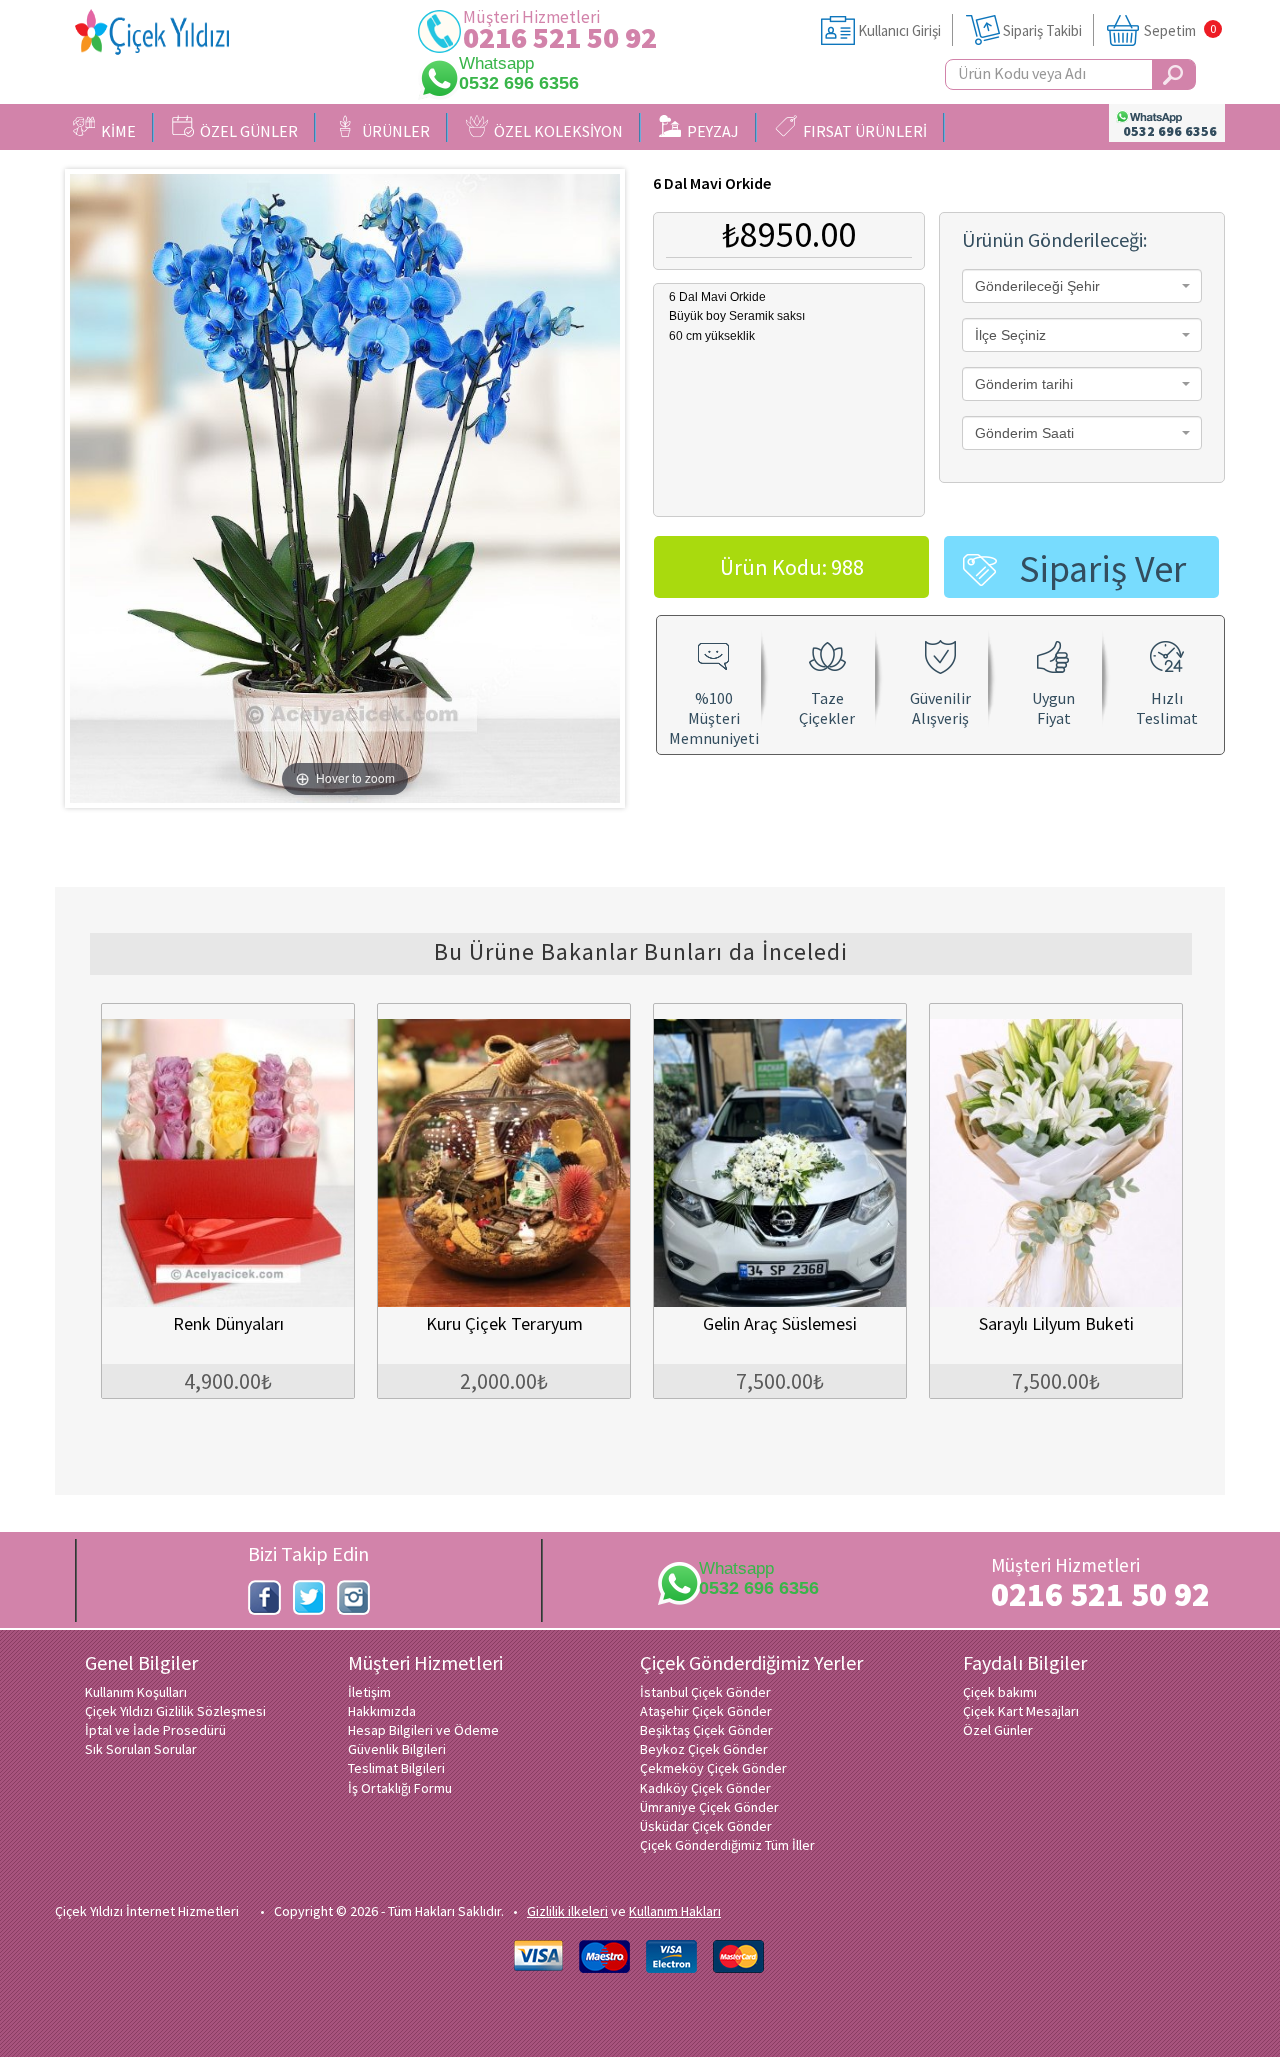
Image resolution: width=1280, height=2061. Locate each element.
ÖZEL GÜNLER (246, 131)
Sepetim (1170, 30)
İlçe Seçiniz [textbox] (1010, 335)
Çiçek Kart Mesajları (1021, 1711)
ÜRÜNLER (393, 131)
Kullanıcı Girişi (899, 30)
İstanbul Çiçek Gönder (705, 1692)
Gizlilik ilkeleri (567, 1911)
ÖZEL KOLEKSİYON (555, 131)
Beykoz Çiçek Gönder (704, 1749)
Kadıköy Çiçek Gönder (705, 1788)
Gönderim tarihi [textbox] (1024, 384)
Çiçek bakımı (1000, 1692)
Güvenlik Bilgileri (397, 1749)
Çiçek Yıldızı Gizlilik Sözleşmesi (175, 1711)
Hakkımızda (382, 1711)
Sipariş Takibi (1042, 30)
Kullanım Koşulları (136, 1692)
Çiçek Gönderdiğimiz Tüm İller (727, 1845)
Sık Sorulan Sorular (141, 1749)
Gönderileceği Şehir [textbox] (1037, 286)
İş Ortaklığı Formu (400, 1788)
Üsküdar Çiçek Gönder (706, 1826)
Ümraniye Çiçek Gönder (709, 1807)
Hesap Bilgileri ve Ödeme (423, 1730)
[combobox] (1082, 286)
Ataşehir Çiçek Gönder (706, 1711)
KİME (115, 131)
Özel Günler (998, 1730)
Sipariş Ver (1102, 568)
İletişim (369, 1692)
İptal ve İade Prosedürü (155, 1730)
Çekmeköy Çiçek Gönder (713, 1768)
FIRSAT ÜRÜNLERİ (862, 131)
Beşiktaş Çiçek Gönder (706, 1730)
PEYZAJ (710, 131)
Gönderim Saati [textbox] (1024, 433)
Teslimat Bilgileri (396, 1768)
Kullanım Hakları (675, 1911)
